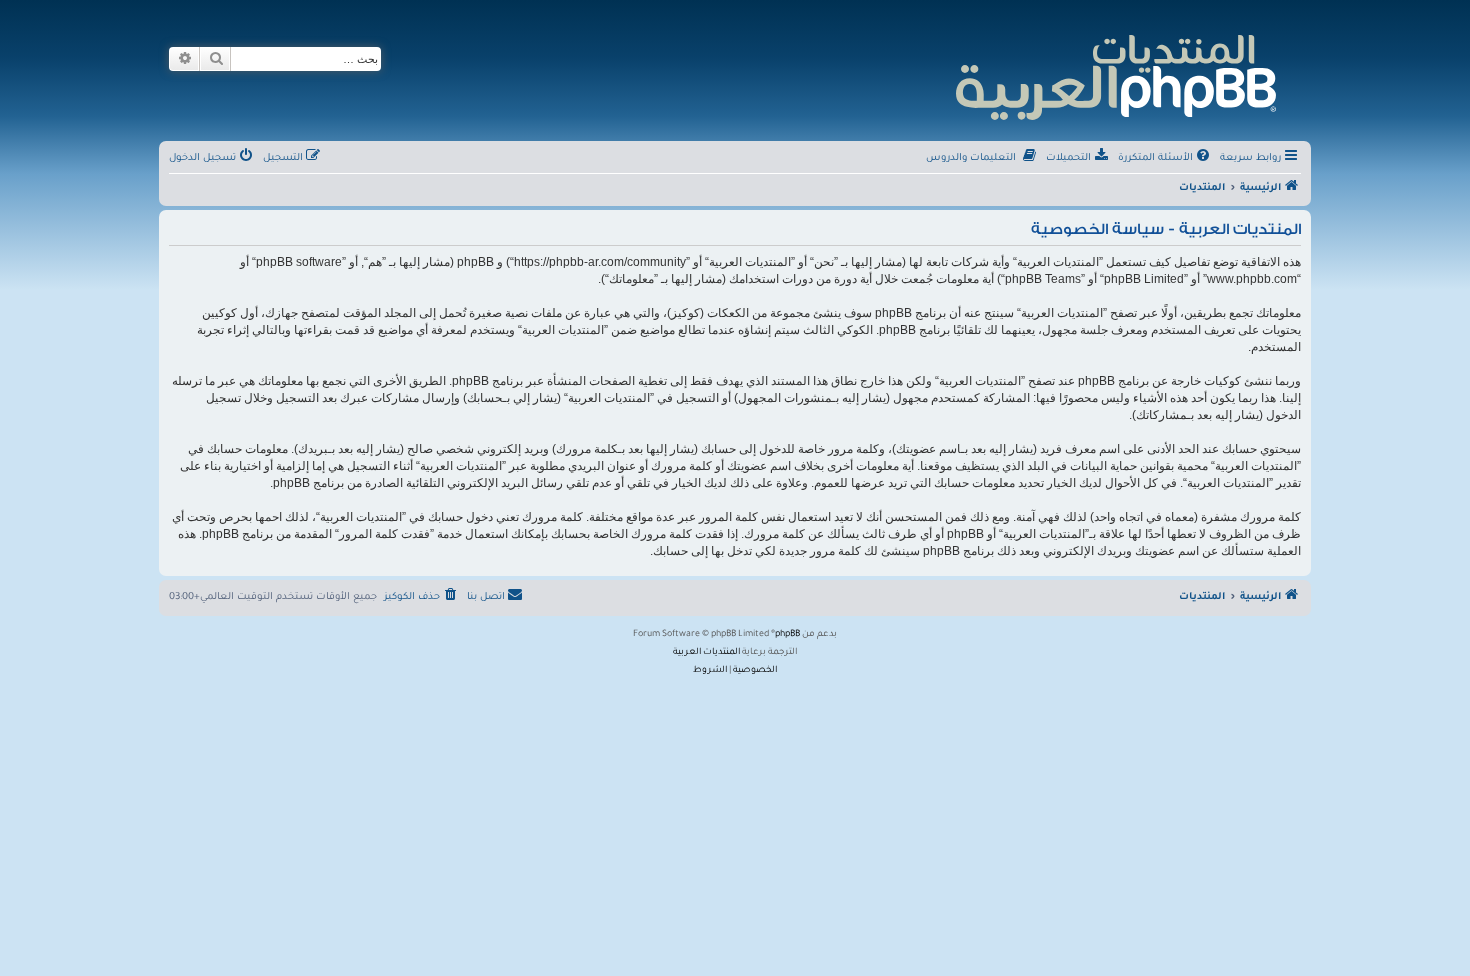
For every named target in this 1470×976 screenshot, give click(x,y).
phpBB (787, 635)
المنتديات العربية (706, 653)
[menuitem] (1165, 159)
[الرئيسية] (1114, 74)
